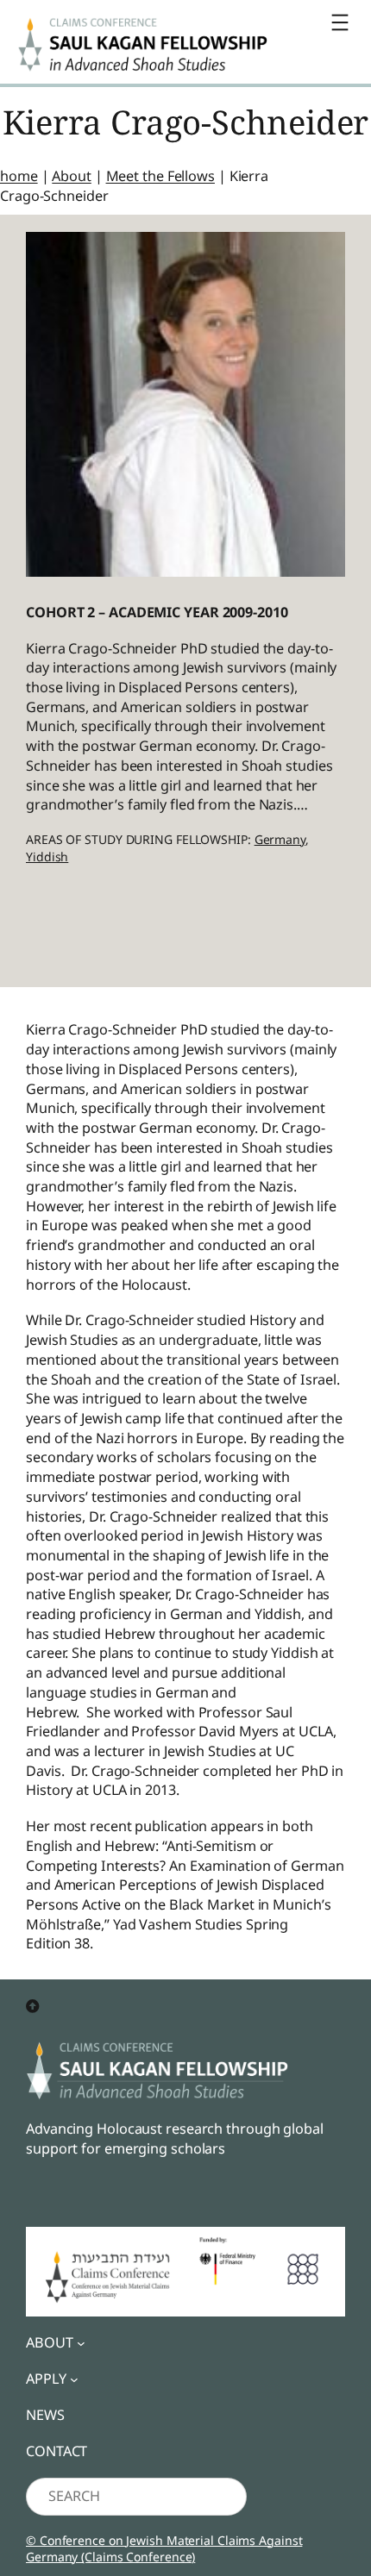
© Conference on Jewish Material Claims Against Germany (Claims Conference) (164, 2549)
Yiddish (47, 857)
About (72, 176)
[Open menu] (340, 22)
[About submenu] (81, 2343)
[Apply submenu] (74, 2379)
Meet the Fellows (160, 176)
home (19, 176)
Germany (280, 839)
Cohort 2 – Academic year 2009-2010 (157, 612)
